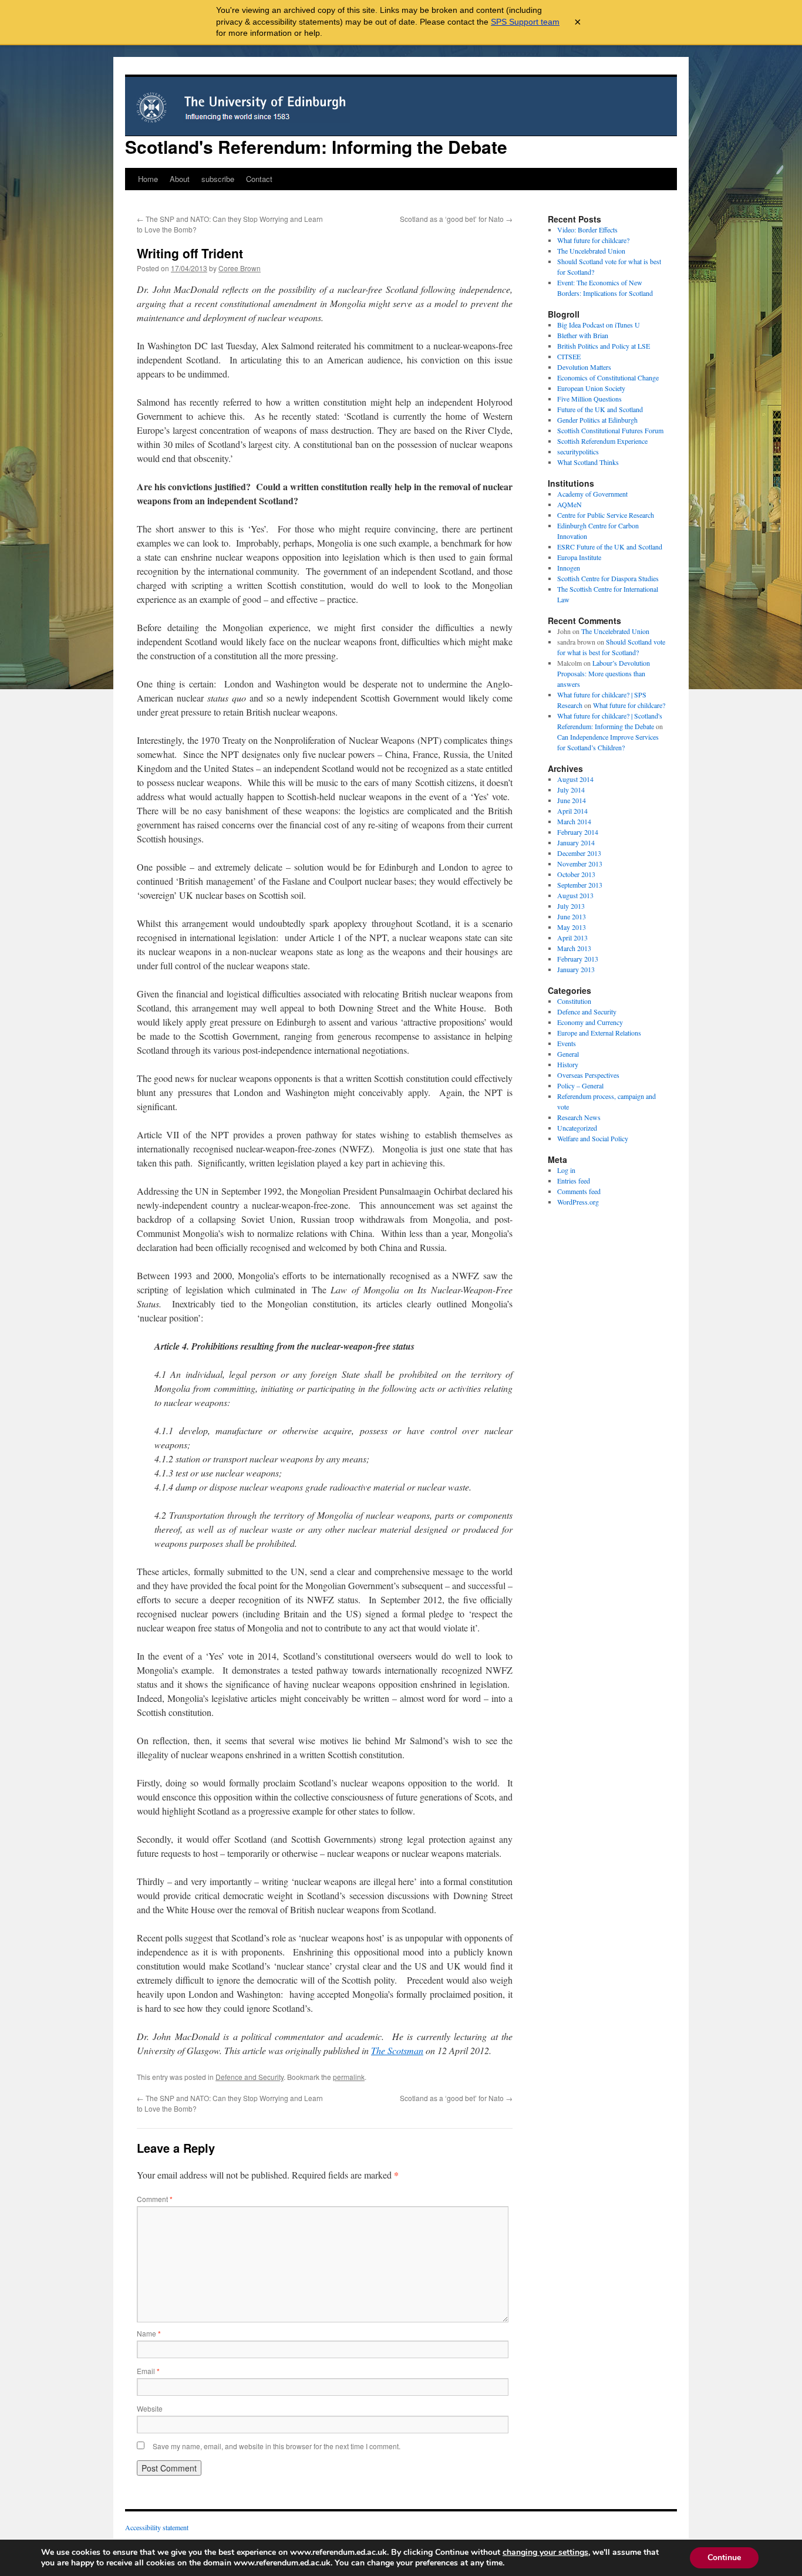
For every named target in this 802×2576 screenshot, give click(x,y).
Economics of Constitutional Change (608, 377)
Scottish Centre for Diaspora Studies (608, 578)
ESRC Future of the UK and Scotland (610, 547)
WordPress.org (578, 1202)
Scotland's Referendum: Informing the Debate (316, 146)
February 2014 (578, 832)
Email (148, 2371)
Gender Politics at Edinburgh (597, 420)
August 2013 (575, 895)
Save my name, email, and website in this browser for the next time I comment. (277, 2446)
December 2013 (579, 853)
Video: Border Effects (587, 230)
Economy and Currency (590, 1022)
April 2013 (572, 938)
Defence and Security (250, 2077)
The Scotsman (397, 2050)
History (568, 1064)
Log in (566, 1170)
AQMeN (570, 504)
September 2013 (580, 885)
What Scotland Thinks (588, 462)
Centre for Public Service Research (606, 515)
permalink (349, 2077)
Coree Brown (240, 268)
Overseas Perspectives (588, 1075)
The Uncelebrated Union (591, 251)
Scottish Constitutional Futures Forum (610, 430)
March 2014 (574, 821)
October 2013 (576, 874)
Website (150, 2408)
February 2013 (578, 959)
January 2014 (576, 842)
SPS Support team (525, 22)
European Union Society (591, 388)
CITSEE (569, 356)
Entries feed (574, 1181)
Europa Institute (579, 557)
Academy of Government (592, 494)
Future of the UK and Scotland (600, 409)
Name (149, 2333)
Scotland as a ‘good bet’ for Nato (456, 219)
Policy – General (580, 1085)
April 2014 (572, 811)
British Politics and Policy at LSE (604, 346)
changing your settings (545, 2553)
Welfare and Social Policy (593, 1138)
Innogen (569, 568)
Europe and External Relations (599, 1033)
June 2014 (572, 800)
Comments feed (579, 1191)
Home (148, 179)
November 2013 (580, 864)
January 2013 (576, 969)
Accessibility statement (157, 2527)
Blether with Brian (583, 335)
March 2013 (574, 948)
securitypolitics (578, 451)
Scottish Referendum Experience (602, 441)
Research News (579, 1117)
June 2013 (572, 916)
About (180, 179)
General (568, 1054)
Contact (259, 179)
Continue (724, 2558)
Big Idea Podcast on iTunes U (599, 325)
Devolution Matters (584, 367)
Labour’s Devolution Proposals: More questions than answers (604, 673)
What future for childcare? (593, 240)
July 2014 (571, 790)
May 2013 (572, 927)
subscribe (218, 179)
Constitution (574, 1001)
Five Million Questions (589, 399)
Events (567, 1043)
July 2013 (571, 906)
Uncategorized (577, 1128)
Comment (155, 2199)
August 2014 (575, 779)
